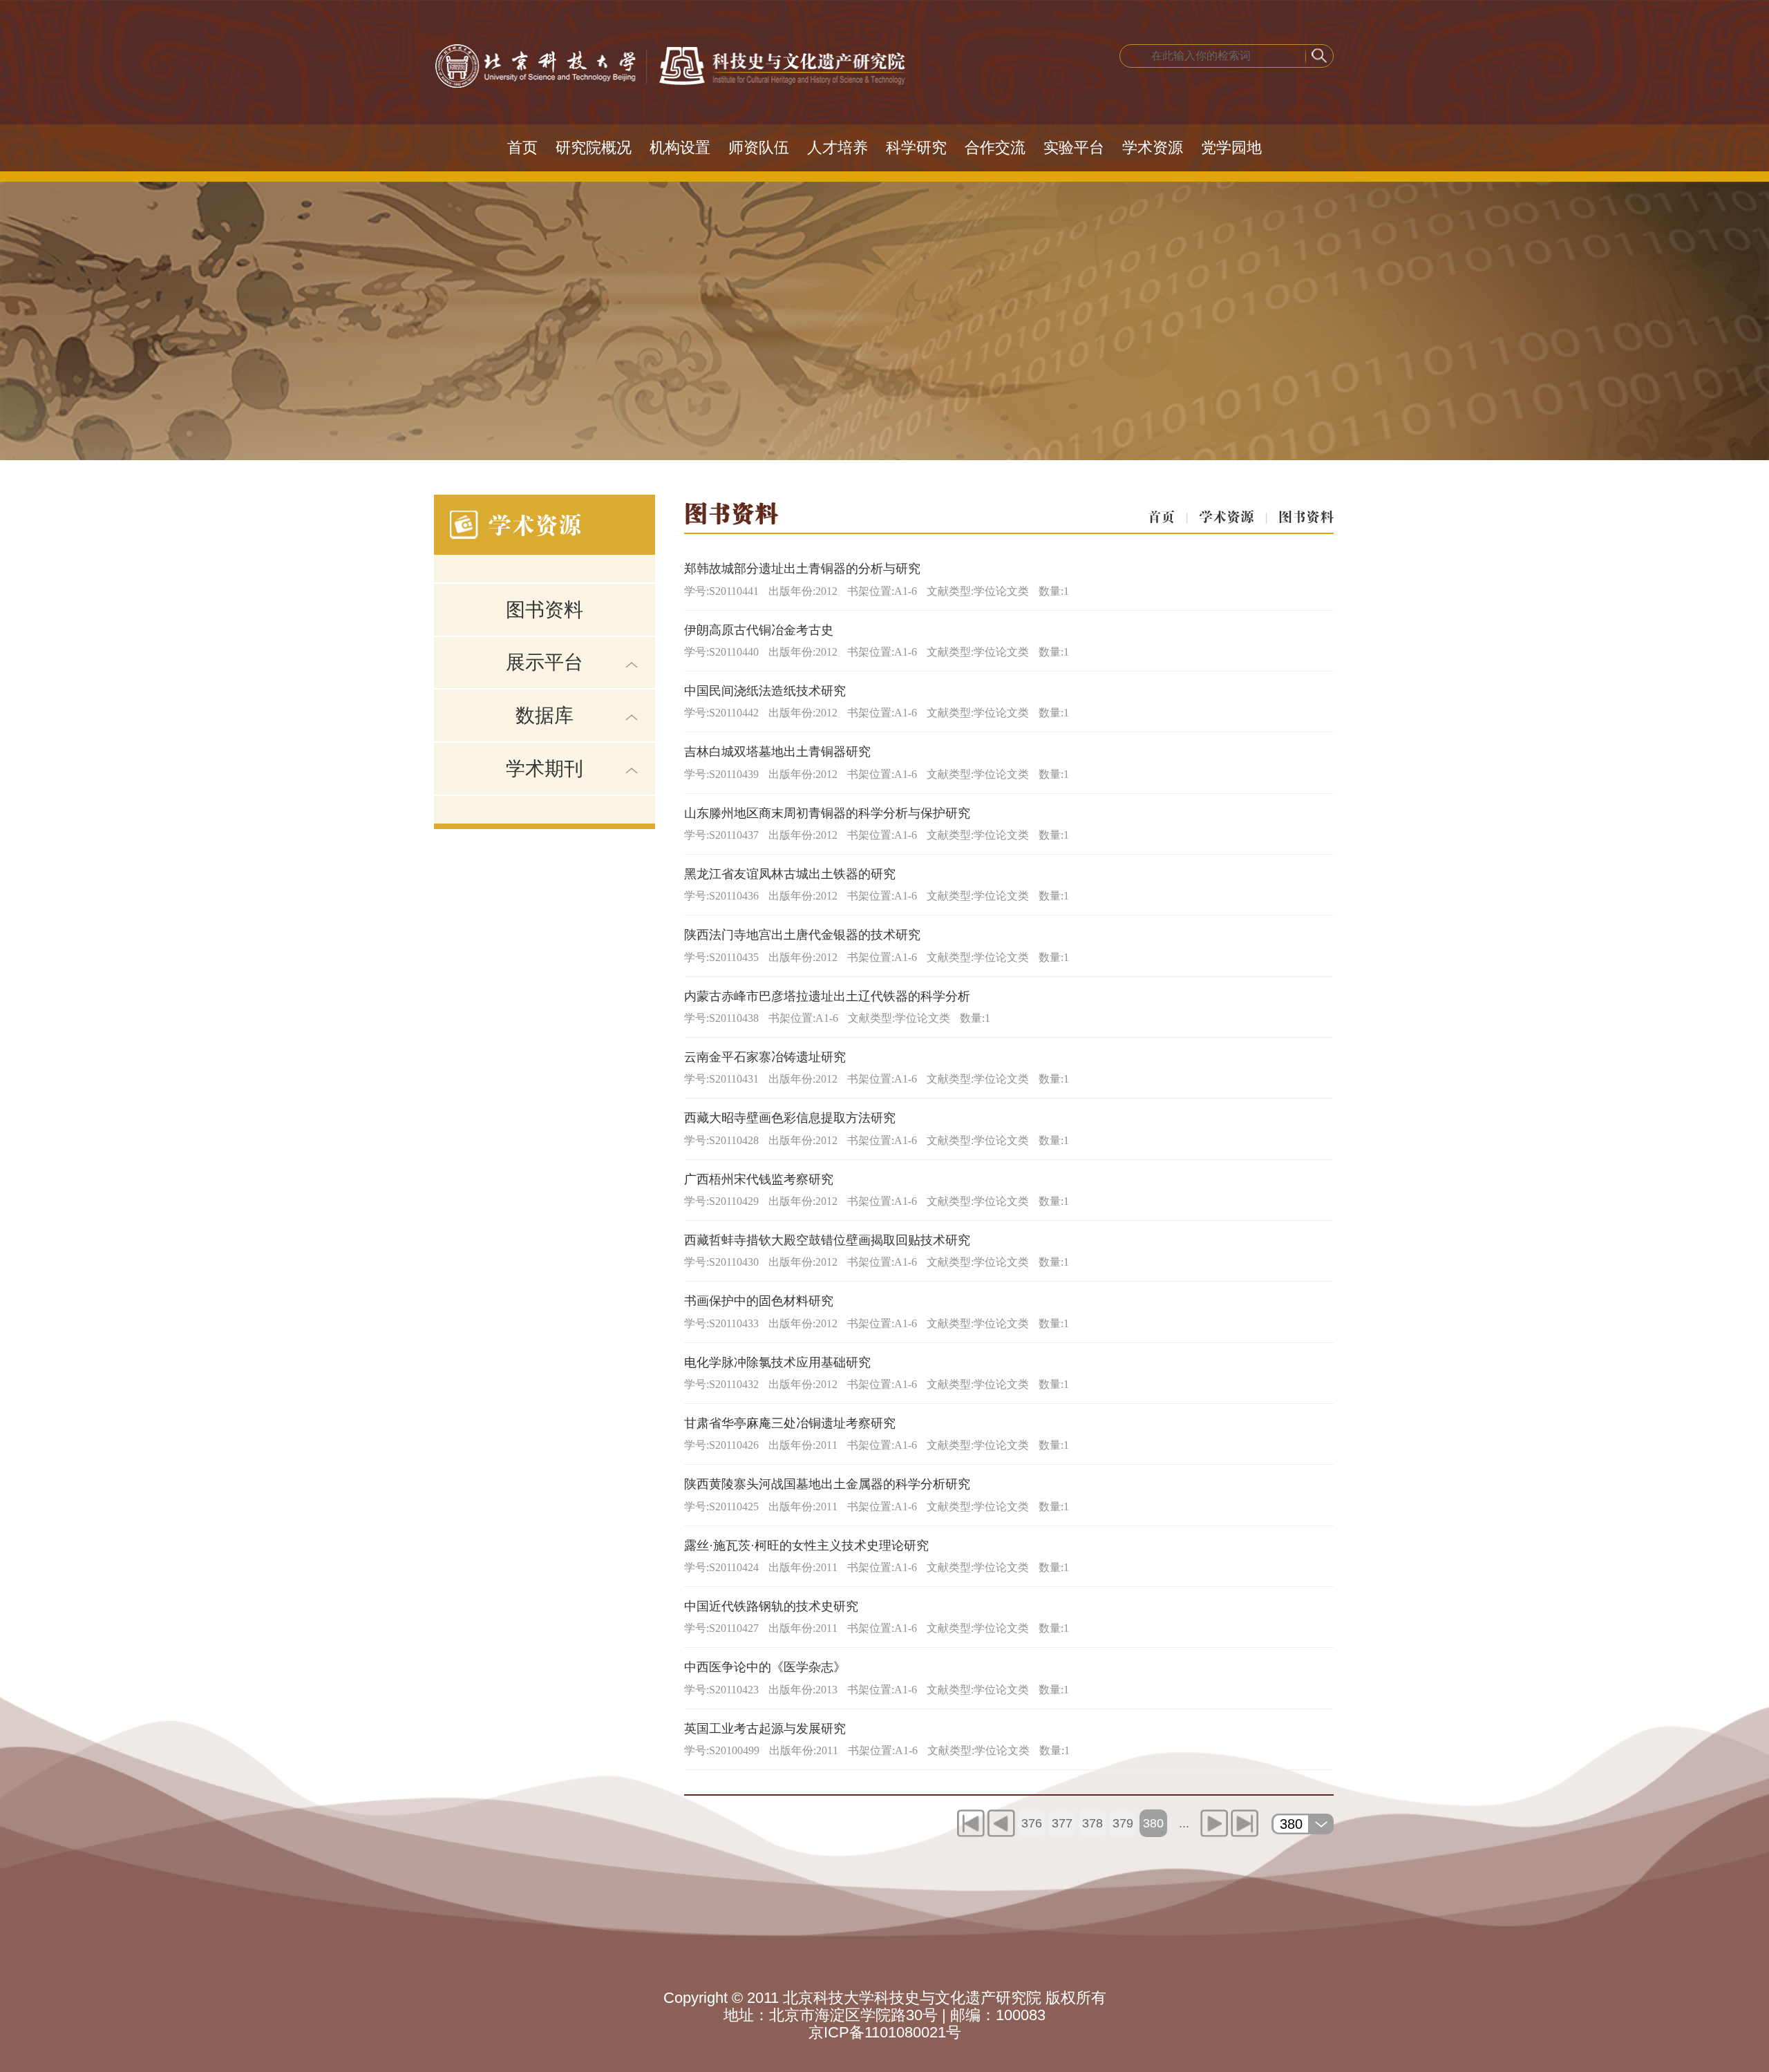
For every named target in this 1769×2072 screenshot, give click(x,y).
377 (1062, 1823)
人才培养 (838, 148)
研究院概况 (594, 148)
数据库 (545, 715)
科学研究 (916, 148)
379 (1123, 1823)
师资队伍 (759, 148)
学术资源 (1153, 148)
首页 (522, 148)
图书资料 (545, 610)
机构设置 (680, 148)
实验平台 (1074, 148)
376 (1032, 1823)
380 (1153, 1823)
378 (1092, 1823)
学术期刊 (545, 769)
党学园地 (1231, 148)
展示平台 (545, 662)
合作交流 (995, 148)
